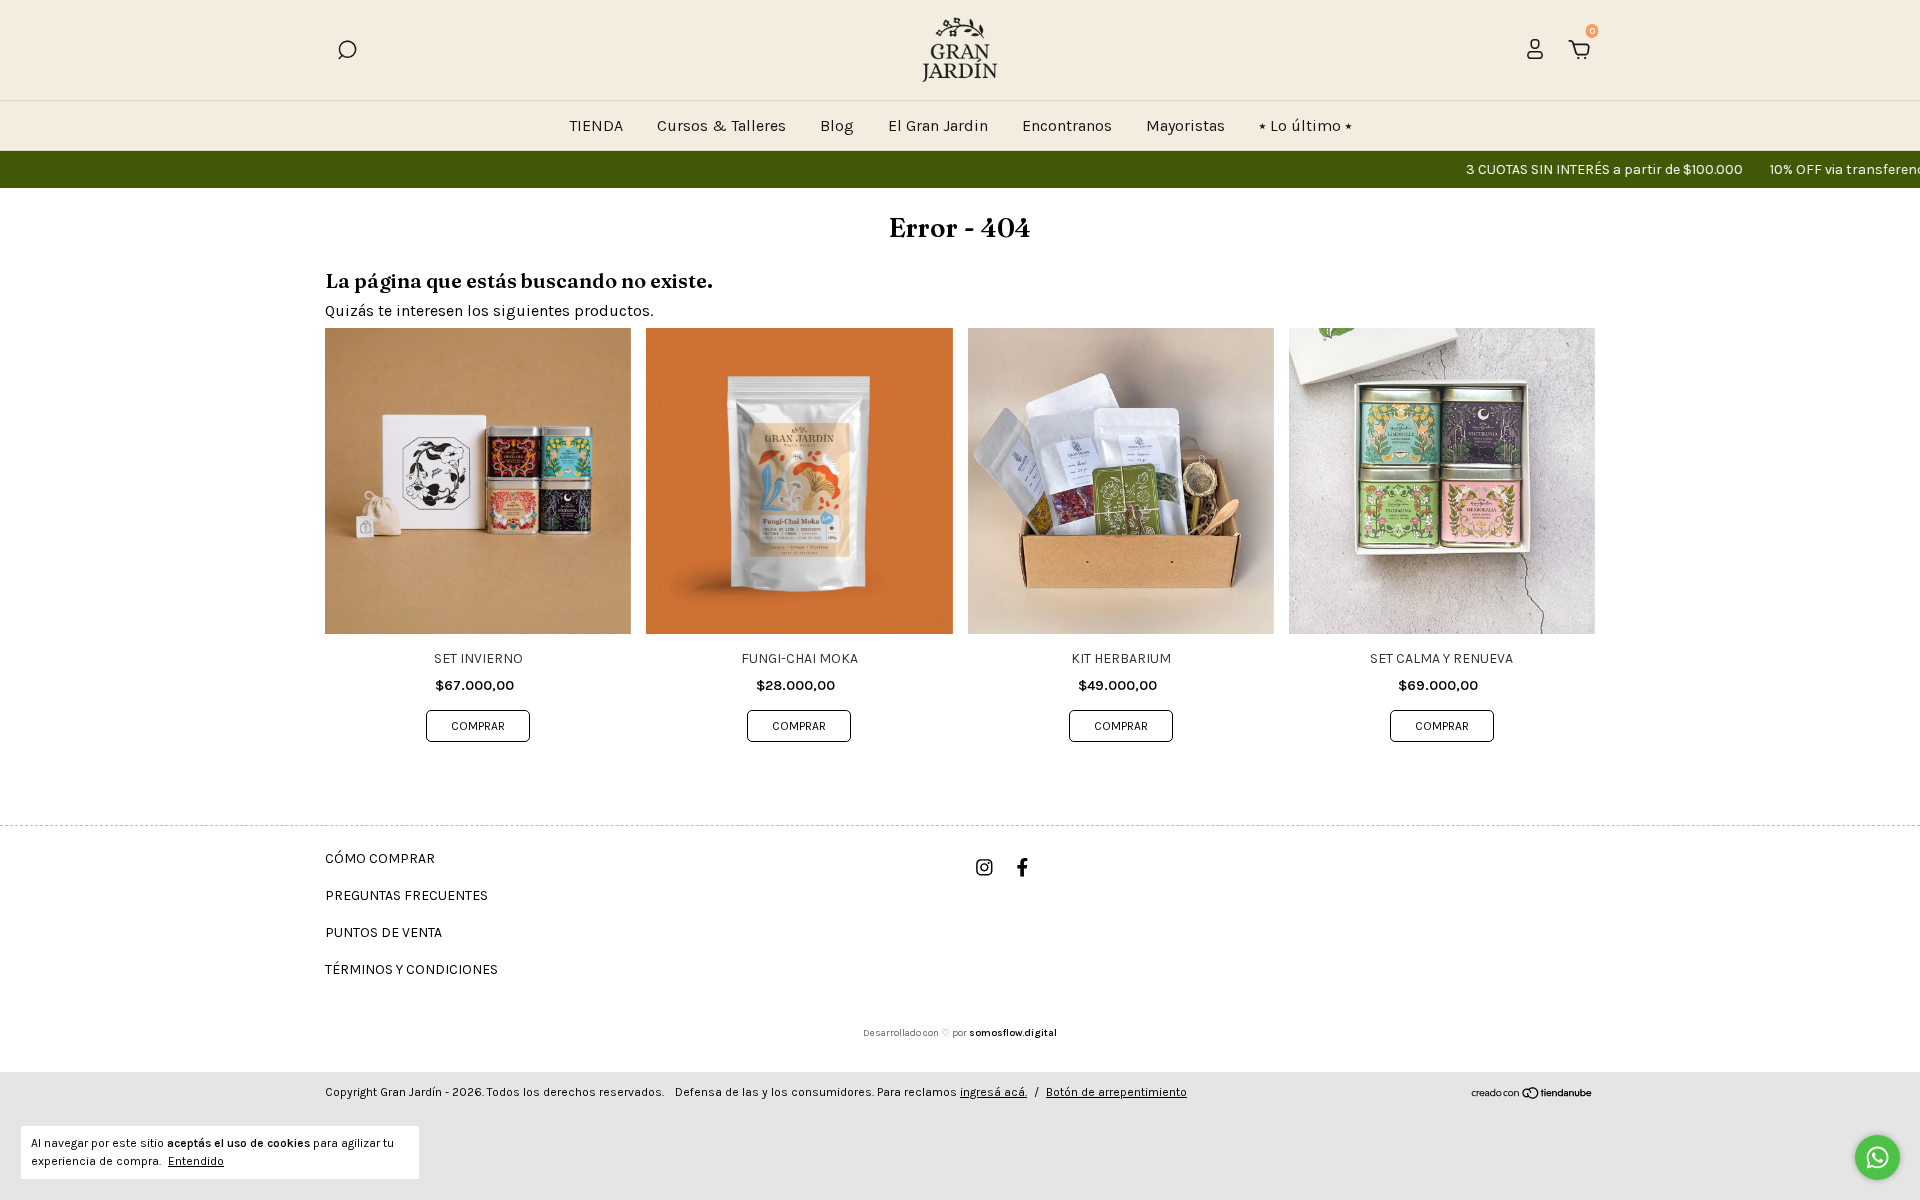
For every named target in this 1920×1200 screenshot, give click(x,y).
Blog (837, 125)
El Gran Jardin (938, 125)
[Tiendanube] (1532, 1094)
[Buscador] (347, 50)
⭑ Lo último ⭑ (1305, 125)
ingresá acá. (993, 1092)
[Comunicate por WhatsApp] (1877, 1157)
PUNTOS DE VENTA (383, 932)
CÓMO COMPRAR (380, 858)
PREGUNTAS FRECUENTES (406, 895)
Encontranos (1067, 125)
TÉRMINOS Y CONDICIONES (411, 969)
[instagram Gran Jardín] (984, 867)
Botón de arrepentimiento (1116, 1092)
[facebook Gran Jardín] (1022, 867)
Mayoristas (1185, 125)
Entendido (196, 1161)
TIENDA (596, 125)
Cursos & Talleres (721, 125)
